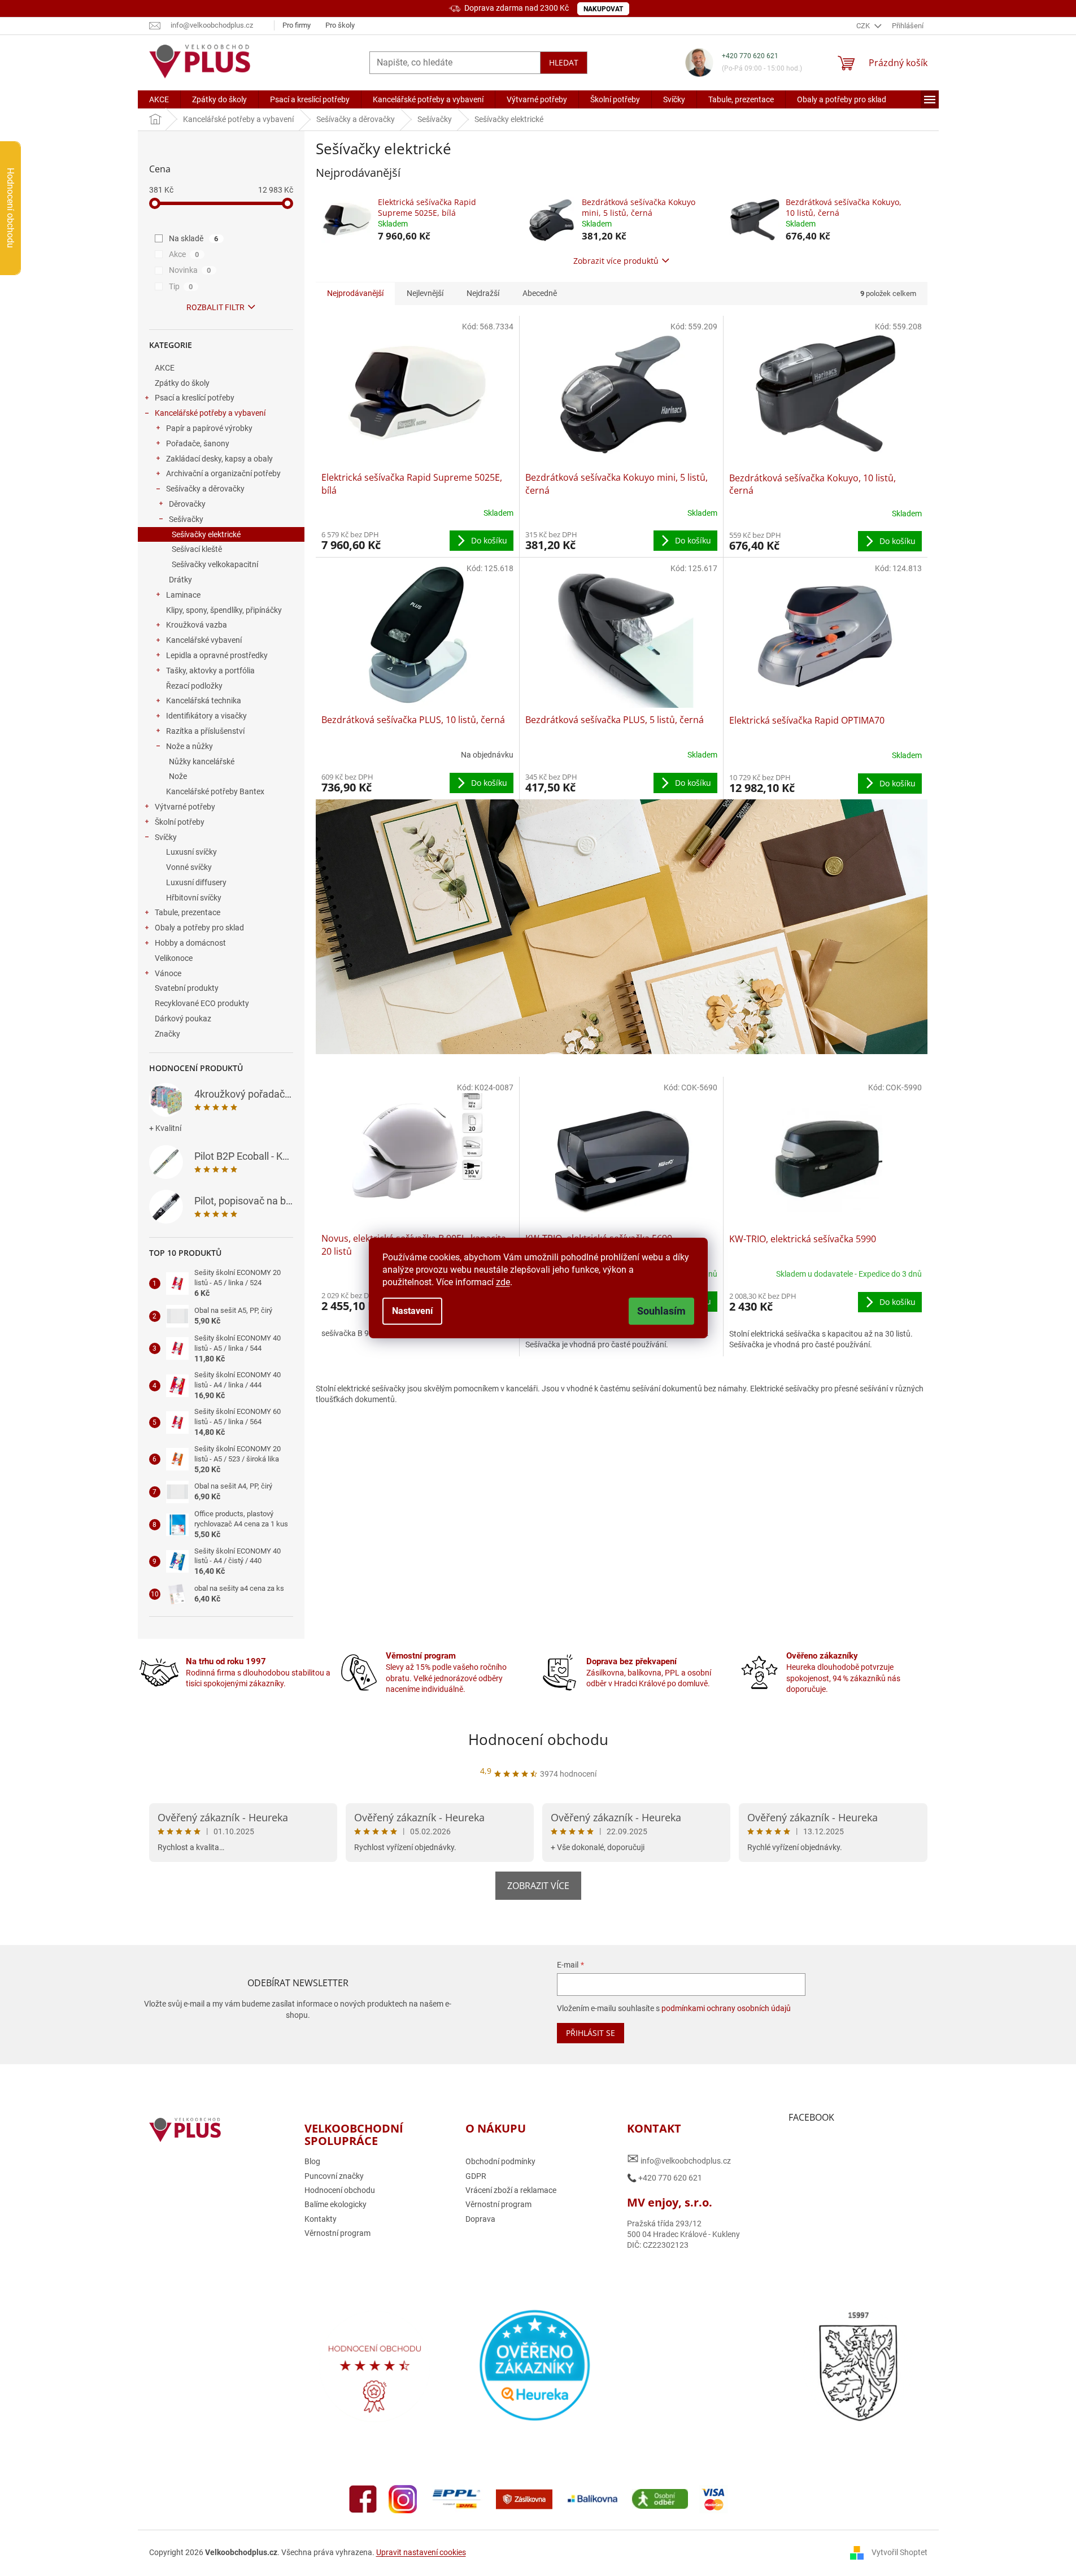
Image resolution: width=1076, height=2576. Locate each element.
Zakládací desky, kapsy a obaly (219, 459)
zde (503, 1282)
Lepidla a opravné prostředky (217, 655)
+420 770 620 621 (750, 56)
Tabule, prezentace (188, 912)
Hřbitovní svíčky (194, 898)
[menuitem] (159, 99)
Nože (178, 776)
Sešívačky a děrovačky (205, 489)
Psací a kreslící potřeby (195, 398)
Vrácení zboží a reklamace (511, 2190)
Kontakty (321, 2219)
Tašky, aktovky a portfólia (210, 671)
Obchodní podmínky (500, 2161)
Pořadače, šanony (198, 443)
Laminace (183, 595)
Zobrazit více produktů (616, 261)
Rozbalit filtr (215, 307)
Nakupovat (603, 9)
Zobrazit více (538, 1886)
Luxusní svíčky (191, 852)
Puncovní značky (334, 2176)
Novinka (190, 270)
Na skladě (194, 238)
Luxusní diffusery (196, 882)
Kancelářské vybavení (204, 640)
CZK (864, 26)
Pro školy (340, 25)
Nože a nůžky (190, 746)
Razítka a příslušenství (205, 731)
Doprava (480, 2219)
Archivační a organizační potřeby (223, 473)
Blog (312, 2161)
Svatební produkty (187, 988)
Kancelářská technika (204, 700)
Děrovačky (187, 504)
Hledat (564, 62)
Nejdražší (483, 293)
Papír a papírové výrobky (209, 428)
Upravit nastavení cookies (421, 2552)
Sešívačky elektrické (206, 534)
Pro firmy (297, 25)
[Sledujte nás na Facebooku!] (363, 2498)
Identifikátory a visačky (206, 716)
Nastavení (412, 1311)
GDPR (476, 2176)
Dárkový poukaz (183, 1019)
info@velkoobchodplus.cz (679, 2159)
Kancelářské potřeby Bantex (215, 791)
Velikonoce (174, 958)
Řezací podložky (194, 686)
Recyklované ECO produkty (202, 1003)
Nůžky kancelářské (202, 762)
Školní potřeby (180, 822)
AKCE (165, 368)
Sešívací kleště (197, 549)
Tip (181, 286)
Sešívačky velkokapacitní (215, 564)
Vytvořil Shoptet (899, 2552)
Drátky (180, 580)
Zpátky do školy (182, 383)
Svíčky (166, 837)
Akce (184, 254)
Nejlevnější (425, 293)
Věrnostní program (337, 2233)
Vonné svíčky (189, 867)
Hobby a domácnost (190, 943)
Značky (167, 1034)
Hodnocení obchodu (538, 1739)
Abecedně (540, 293)
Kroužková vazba (197, 625)
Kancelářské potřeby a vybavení (210, 413)
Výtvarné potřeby (185, 807)
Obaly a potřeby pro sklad (199, 928)
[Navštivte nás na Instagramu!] (403, 2498)
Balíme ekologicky (336, 2204)
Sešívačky (186, 519)
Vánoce (168, 973)
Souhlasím (661, 1311)
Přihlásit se (591, 2033)
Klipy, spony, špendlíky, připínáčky (224, 610)
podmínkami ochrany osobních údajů (726, 2008)
